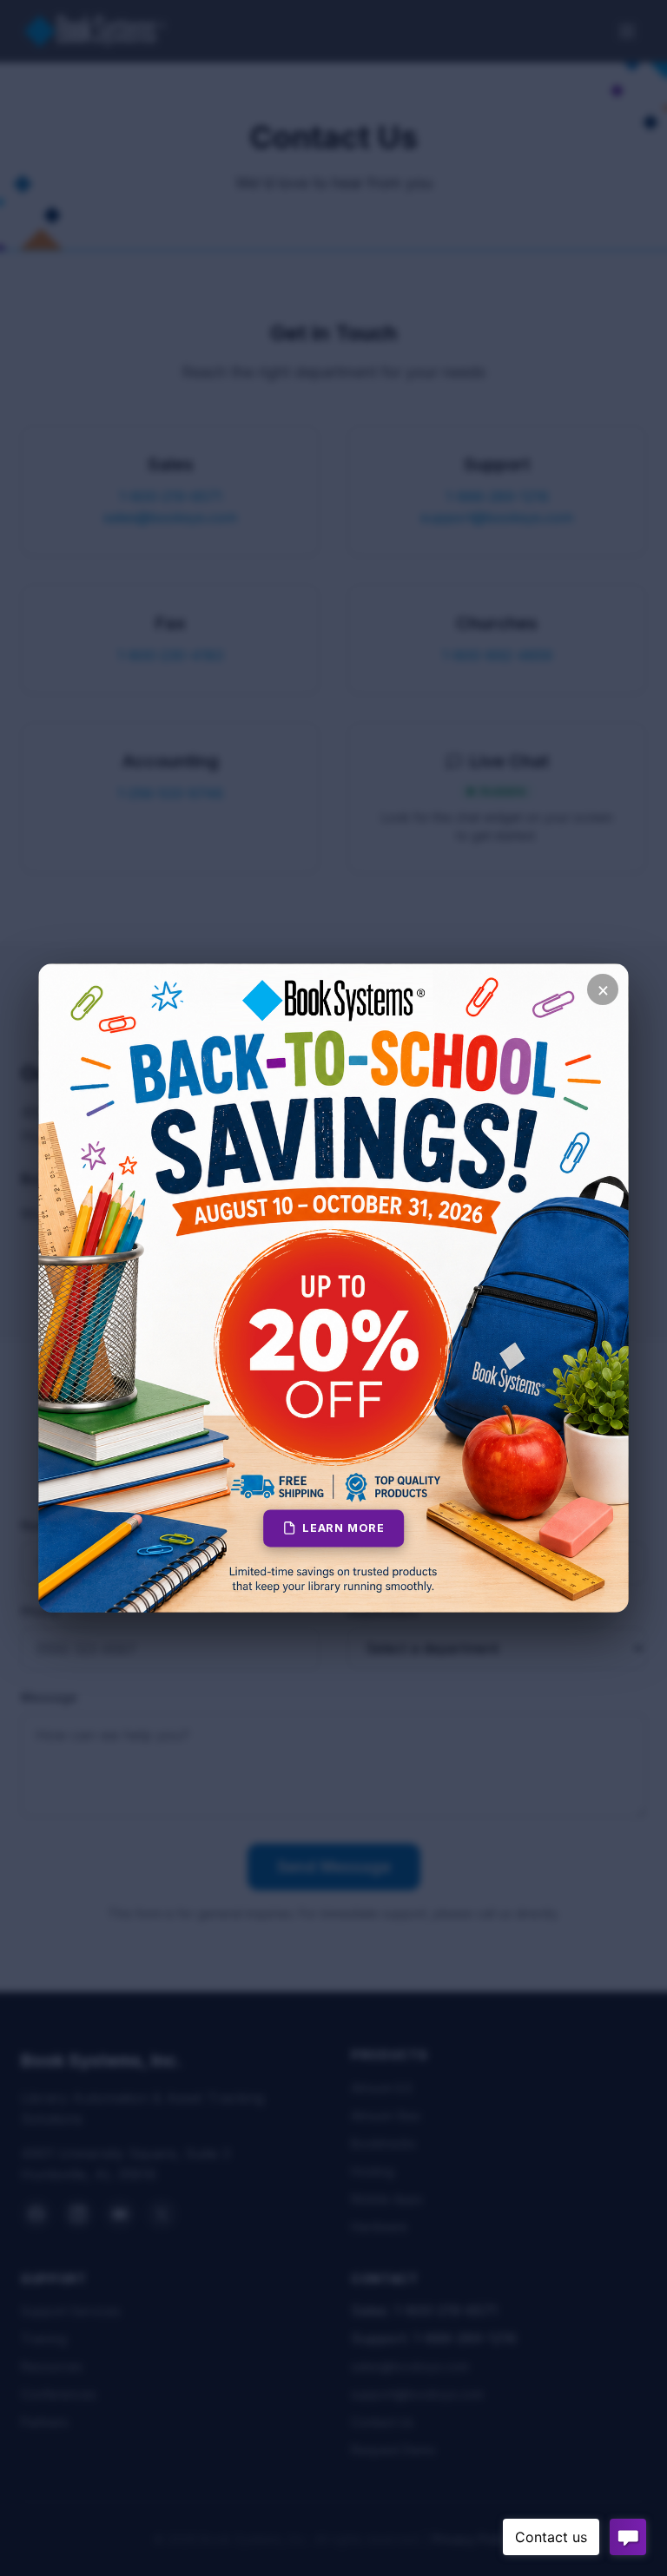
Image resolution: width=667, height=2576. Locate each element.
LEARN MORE (343, 1528)
